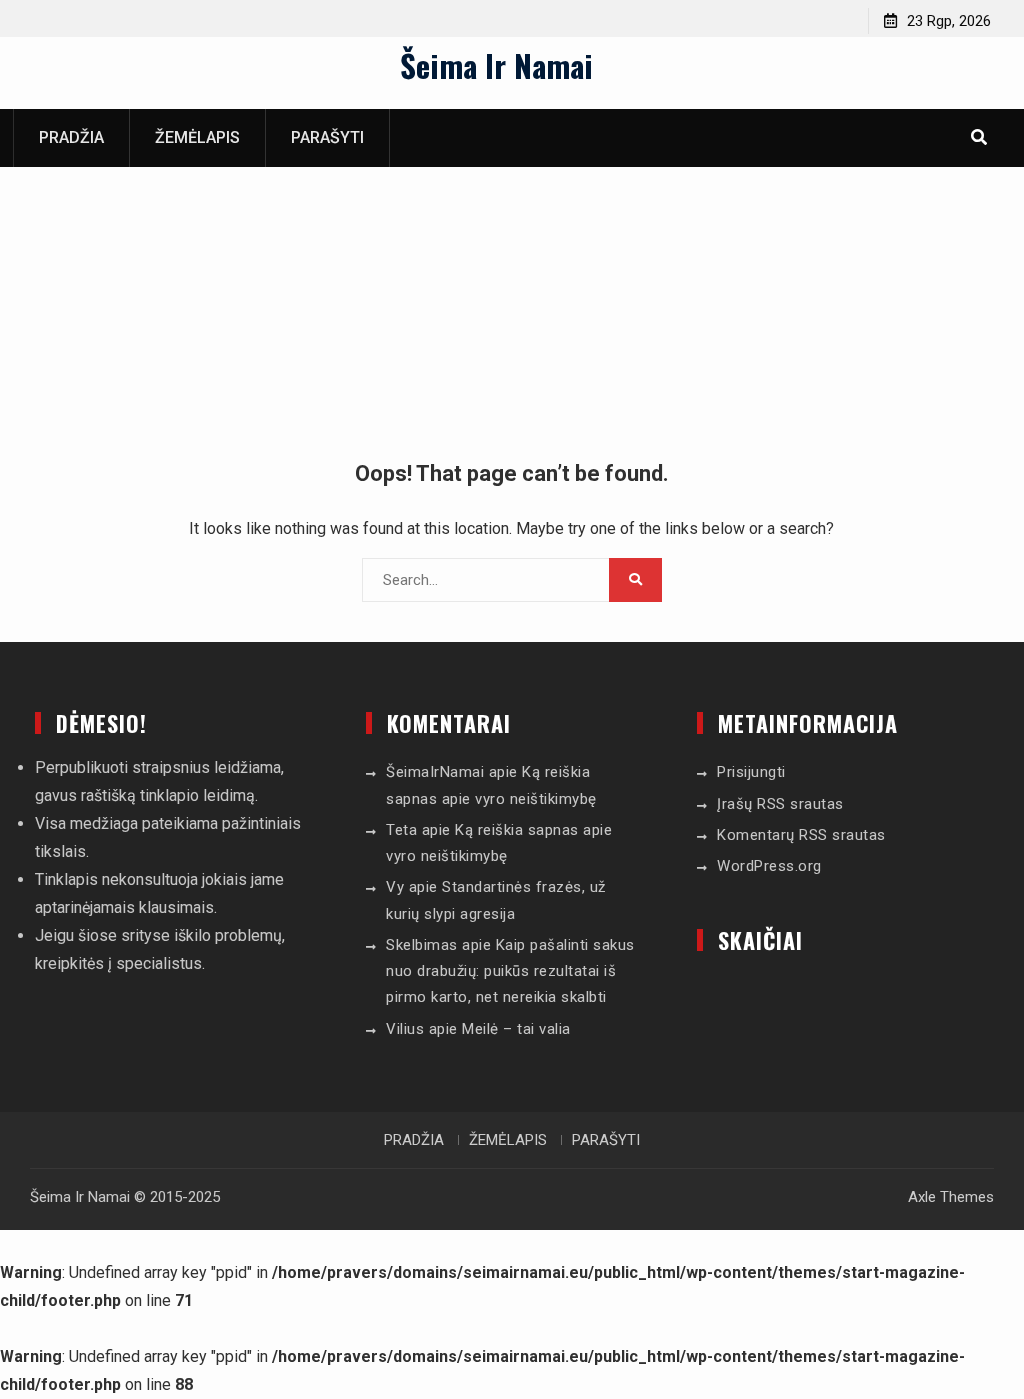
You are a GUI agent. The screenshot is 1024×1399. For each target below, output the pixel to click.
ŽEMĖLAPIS (197, 137)
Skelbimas (422, 945)
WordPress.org (769, 866)
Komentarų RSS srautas (801, 835)
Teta (401, 830)
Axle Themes (951, 1197)
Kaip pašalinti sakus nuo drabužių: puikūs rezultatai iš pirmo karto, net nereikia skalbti (510, 971)
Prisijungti (751, 772)
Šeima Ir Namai (496, 65)
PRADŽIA (71, 137)
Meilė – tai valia (516, 1029)
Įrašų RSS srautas (780, 804)
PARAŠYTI (327, 137)
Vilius (405, 1029)
